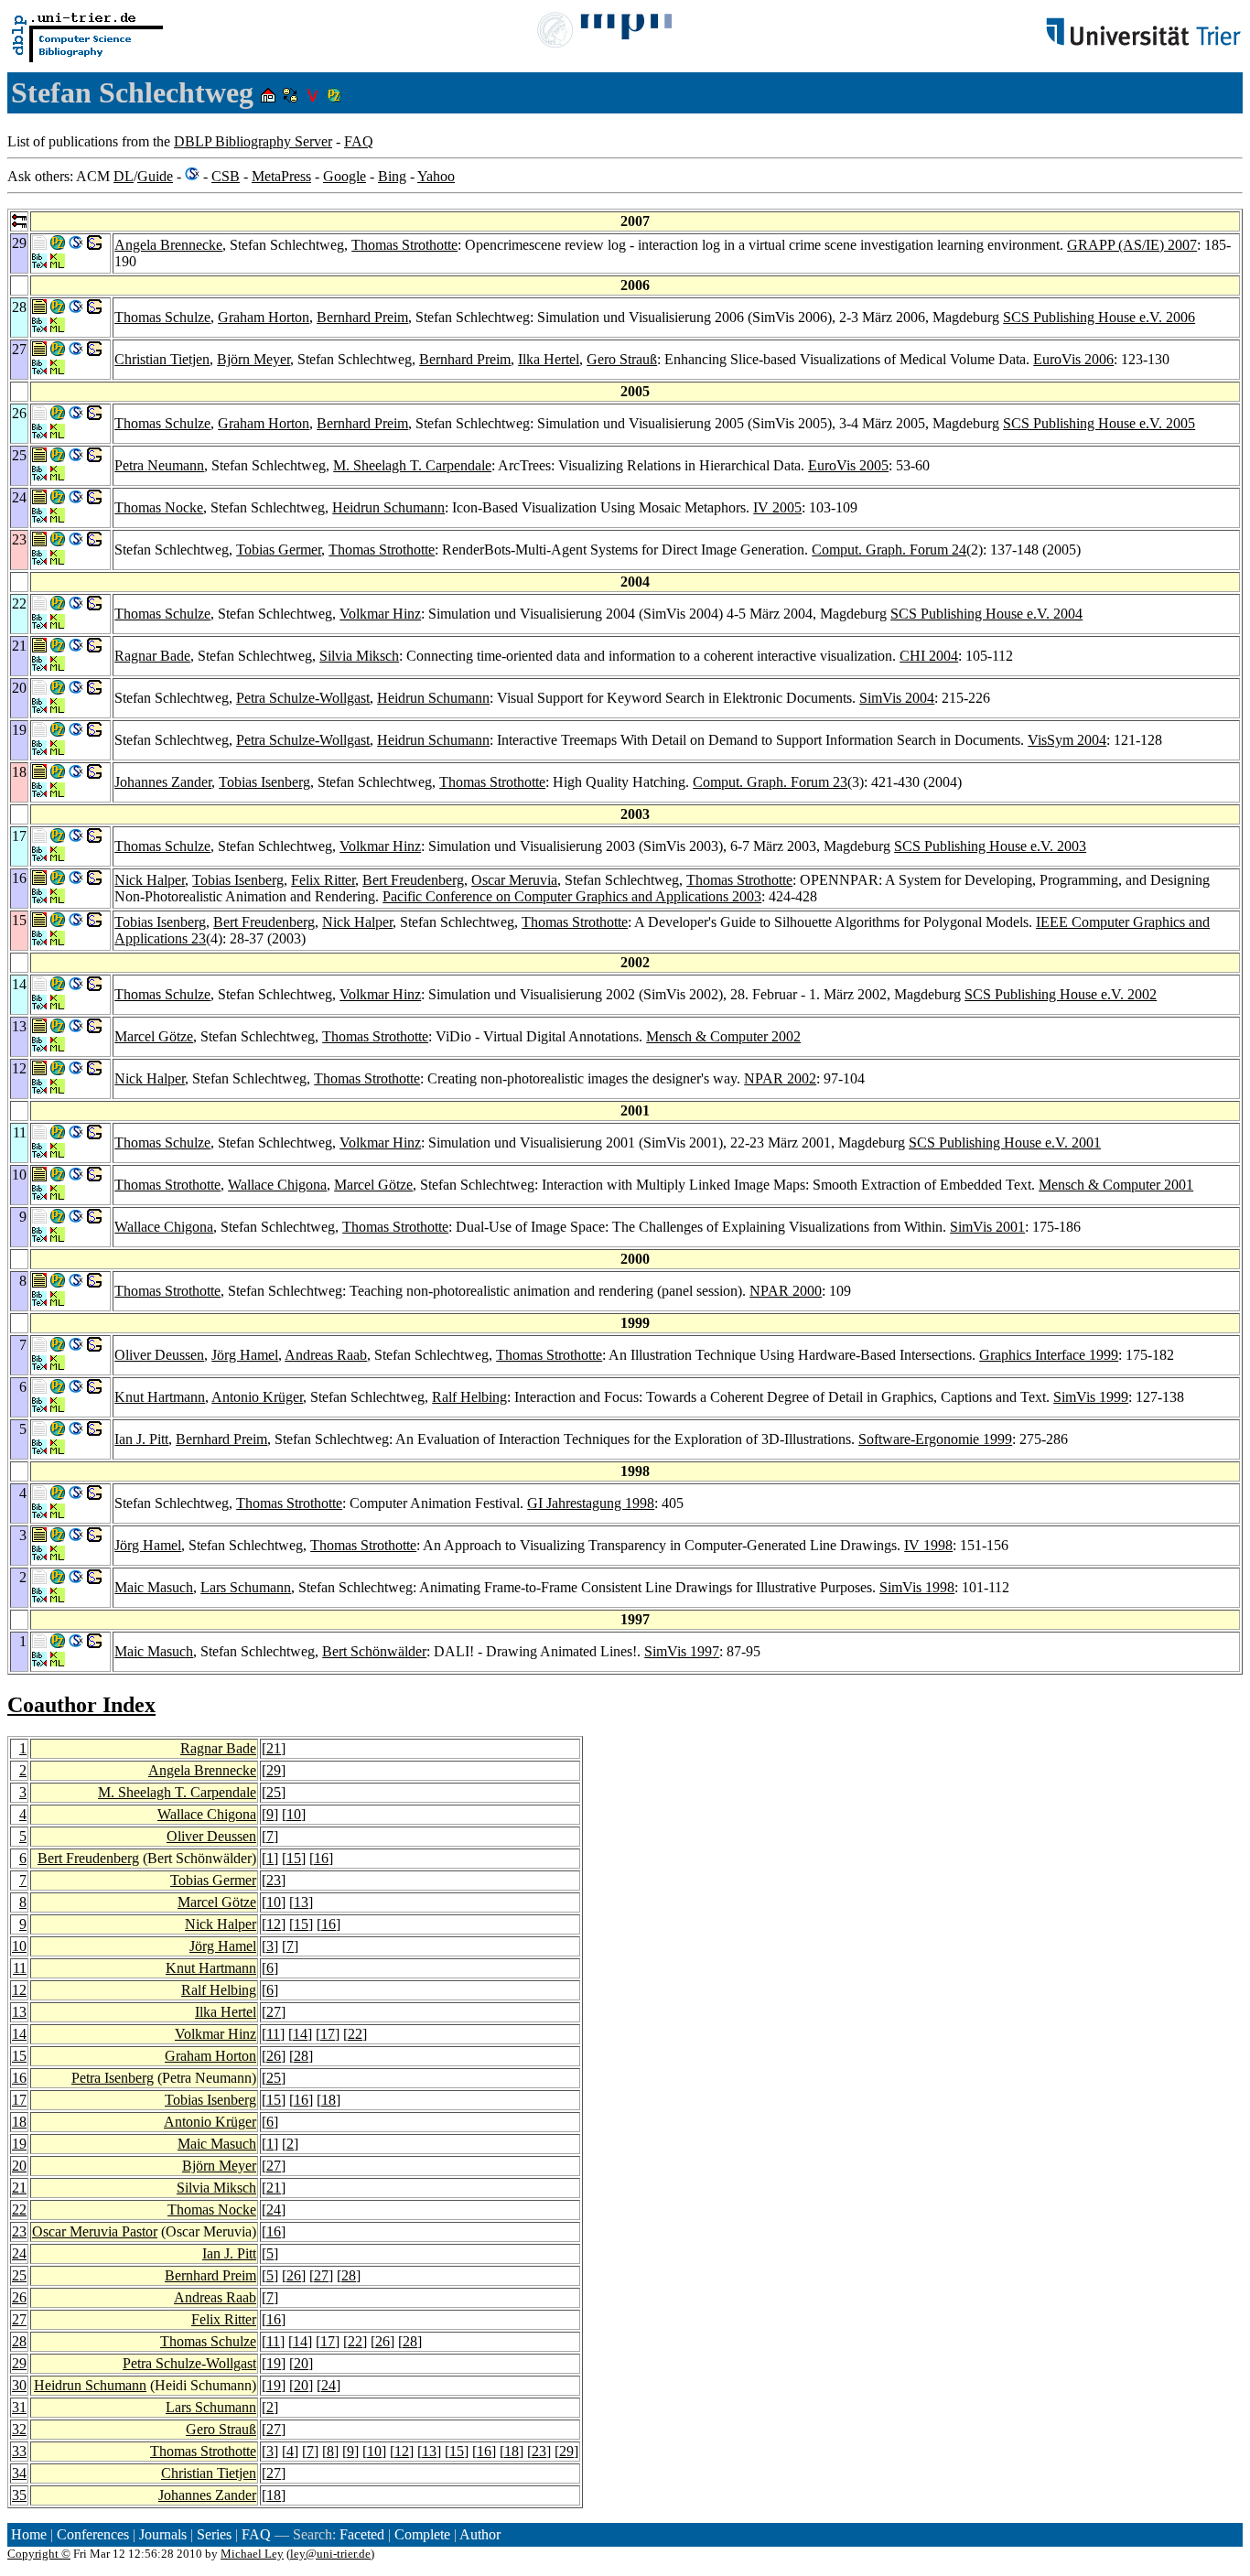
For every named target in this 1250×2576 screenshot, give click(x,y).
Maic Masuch (154, 1587)
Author (480, 2534)
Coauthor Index (81, 1705)
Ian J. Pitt (141, 1439)
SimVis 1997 (682, 1651)
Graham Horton (264, 317)
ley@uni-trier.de (330, 2554)
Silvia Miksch (359, 656)
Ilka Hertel (549, 359)
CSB (226, 176)
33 (19, 2451)
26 (274, 2056)
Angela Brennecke (168, 245)
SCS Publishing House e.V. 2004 (986, 614)
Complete (422, 2534)
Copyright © (39, 2554)
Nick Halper (150, 880)
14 (19, 2034)
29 (274, 1770)
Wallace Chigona (277, 1185)
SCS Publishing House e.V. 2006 (1099, 317)
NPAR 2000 (786, 1291)
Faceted (362, 2534)
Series (214, 2534)
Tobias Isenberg (264, 782)
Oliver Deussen (159, 1355)
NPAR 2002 (780, 1078)
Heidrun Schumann (388, 507)
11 (20, 1968)
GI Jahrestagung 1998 (591, 1503)
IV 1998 (928, 1545)
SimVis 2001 (987, 1227)
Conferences (93, 2534)
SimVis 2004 (897, 698)
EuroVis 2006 (1073, 359)
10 (294, 1814)
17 (328, 2034)
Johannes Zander (163, 782)
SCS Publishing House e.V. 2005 (1099, 423)
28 (301, 2056)
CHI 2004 (929, 656)
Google (345, 176)
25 (274, 1792)
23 (274, 1880)
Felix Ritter (323, 880)
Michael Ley (252, 2554)
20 (19, 2166)
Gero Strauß (622, 359)
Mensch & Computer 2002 (723, 1036)
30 (19, 2385)
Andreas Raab (326, 1355)
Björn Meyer (253, 359)
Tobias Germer (279, 550)
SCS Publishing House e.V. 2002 (1061, 994)
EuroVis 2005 (848, 465)
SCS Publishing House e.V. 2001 (1005, 1142)
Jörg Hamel (245, 1355)
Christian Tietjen (162, 359)
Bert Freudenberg (413, 880)
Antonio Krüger (257, 1397)
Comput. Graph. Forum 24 (889, 550)
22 (355, 2034)
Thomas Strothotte (404, 245)
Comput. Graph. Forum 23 (770, 782)
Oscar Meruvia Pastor (95, 2231)
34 (19, 2473)
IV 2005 (777, 507)
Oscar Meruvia (514, 880)
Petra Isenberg (113, 2078)
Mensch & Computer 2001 (1116, 1185)
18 (329, 2100)
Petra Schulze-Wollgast (303, 698)
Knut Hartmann (160, 1397)
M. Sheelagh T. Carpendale (412, 465)
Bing (392, 176)
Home (29, 2534)
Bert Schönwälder (374, 1651)
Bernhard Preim (362, 317)
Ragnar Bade (152, 656)
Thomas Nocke (159, 507)
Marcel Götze (154, 1036)
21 (274, 1748)
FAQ (359, 141)
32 (19, 2429)
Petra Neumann (159, 465)
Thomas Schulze (162, 317)
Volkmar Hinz (380, 614)
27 (274, 2012)
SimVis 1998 (917, 1587)
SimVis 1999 (1091, 1397)
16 (321, 1858)
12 (274, 1924)
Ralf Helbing (469, 1397)
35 (19, 2495)
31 (19, 2407)
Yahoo (436, 176)
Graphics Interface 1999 (1049, 1355)
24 (274, 2210)
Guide (155, 176)
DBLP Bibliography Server (253, 141)
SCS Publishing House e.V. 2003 (990, 846)
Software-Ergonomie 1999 (935, 1439)
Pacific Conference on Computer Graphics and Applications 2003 (572, 896)
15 (294, 1858)
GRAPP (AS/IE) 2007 (1132, 245)
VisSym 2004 (1067, 740)
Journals (163, 2534)
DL (124, 176)
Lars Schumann (246, 1587)
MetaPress (281, 176)
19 (19, 2144)
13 (301, 1902)
